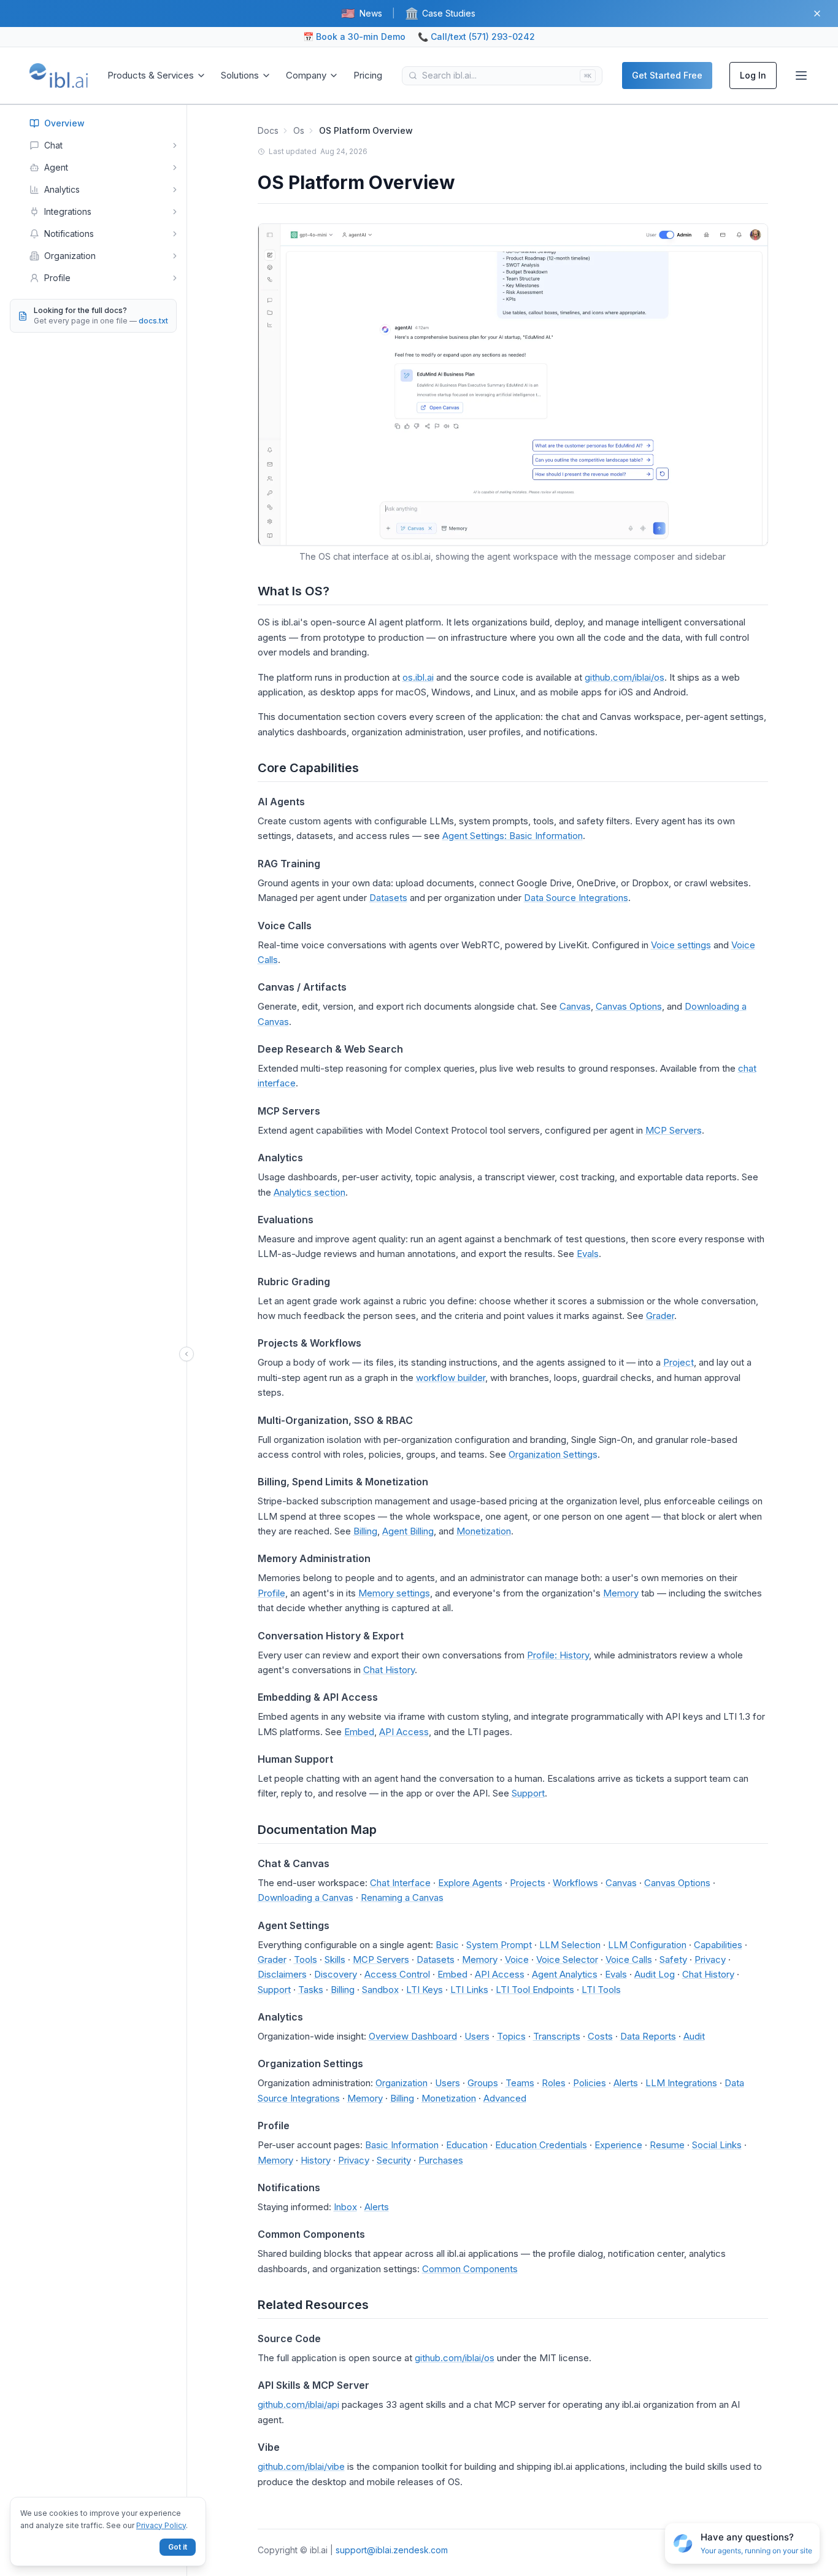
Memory (621, 1593)
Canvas (575, 1006)
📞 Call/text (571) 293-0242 (476, 37)
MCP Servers (674, 1130)
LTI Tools (601, 1990)
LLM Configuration (647, 1945)
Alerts (626, 2083)
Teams (520, 2083)
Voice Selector (567, 1959)
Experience (618, 2145)
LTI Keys (425, 1990)
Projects (528, 1883)
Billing (365, 1531)
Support (528, 1793)
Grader (660, 1316)
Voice (517, 1959)
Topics (511, 2036)
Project (678, 1362)
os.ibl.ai (418, 677)
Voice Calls (629, 1959)
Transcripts (557, 2036)
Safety (673, 1959)
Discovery (336, 1974)
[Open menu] (801, 75)
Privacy (710, 1959)
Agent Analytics (565, 1974)
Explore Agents (470, 1883)
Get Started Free (667, 75)
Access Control (397, 1974)
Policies (590, 2083)
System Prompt (499, 1945)
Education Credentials (541, 2145)
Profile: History (558, 1655)
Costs (600, 2036)
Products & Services (151, 75)
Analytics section (309, 1192)
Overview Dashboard (413, 2036)
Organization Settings (553, 1454)
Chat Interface (400, 1883)
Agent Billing (408, 1531)
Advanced (505, 2098)
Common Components (470, 2269)
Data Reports (648, 2036)
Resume (667, 2145)
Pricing (368, 75)
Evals (588, 1254)
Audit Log (655, 1974)
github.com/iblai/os (625, 677)
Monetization (484, 1531)
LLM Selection (570, 1945)
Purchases (441, 2160)
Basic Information (402, 2145)
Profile (271, 1593)
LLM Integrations (681, 2083)
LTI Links (469, 1990)
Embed (359, 1732)
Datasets (388, 898)
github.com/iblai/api (298, 2404)
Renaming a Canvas (402, 1897)
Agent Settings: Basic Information (513, 836)
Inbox (345, 2207)
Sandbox (380, 1990)
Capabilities (718, 1945)
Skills (335, 1959)
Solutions (240, 75)
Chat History (389, 1670)
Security (394, 2160)
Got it (178, 2547)
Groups (483, 2083)
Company (306, 75)
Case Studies (440, 13)
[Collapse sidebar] (186, 1354)
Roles (554, 2083)
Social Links (717, 2145)
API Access (404, 1732)
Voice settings (681, 945)
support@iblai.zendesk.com (392, 2550)
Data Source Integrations (576, 898)
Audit (694, 2036)
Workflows (575, 1883)
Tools (306, 1959)
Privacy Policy (161, 2525)
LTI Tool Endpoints (535, 1990)
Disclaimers (282, 1974)
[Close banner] (817, 14)
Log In (753, 75)
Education (467, 2145)
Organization (402, 2083)
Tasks (311, 1990)
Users (477, 2036)
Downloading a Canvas (306, 1897)
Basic (447, 1945)
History (316, 2160)
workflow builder (451, 1378)
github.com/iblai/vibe (301, 2466)
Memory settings (394, 1593)
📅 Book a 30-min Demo (354, 37)
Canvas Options (629, 1006)
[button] (742, 2544)
